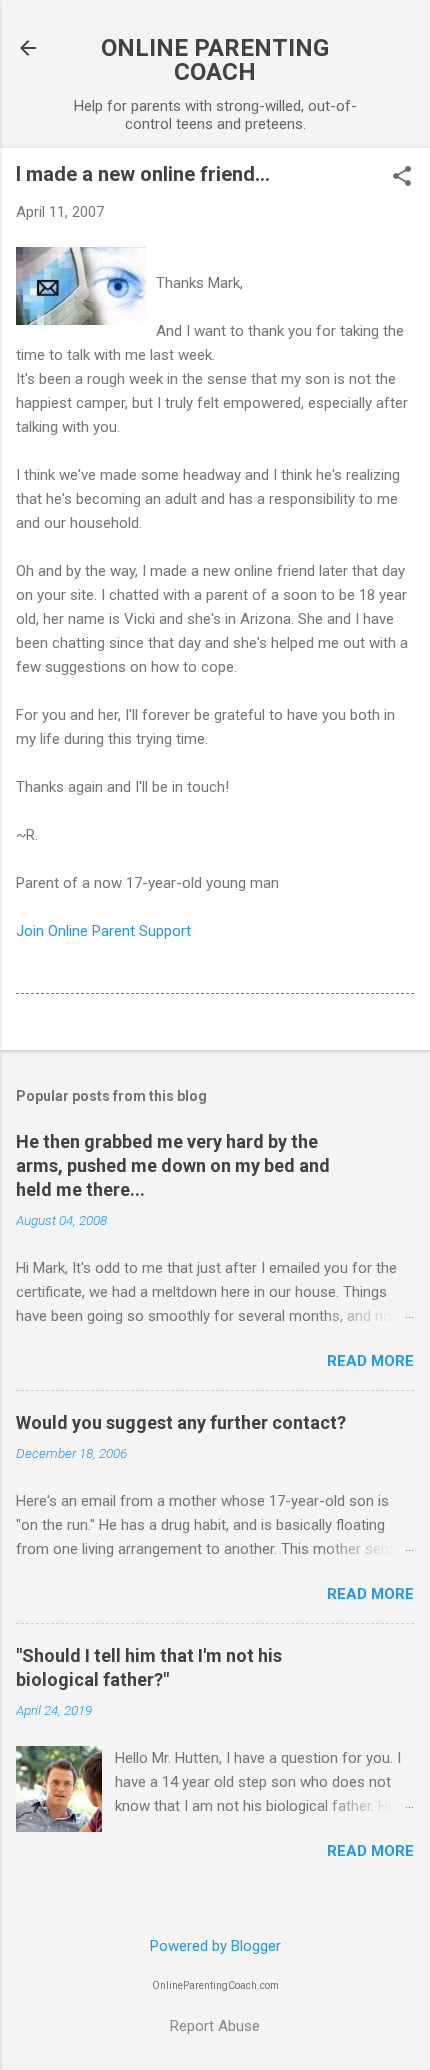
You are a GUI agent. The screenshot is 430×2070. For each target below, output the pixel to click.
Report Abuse (215, 2026)
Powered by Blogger (215, 1946)
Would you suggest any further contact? (181, 1422)
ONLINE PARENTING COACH (215, 60)
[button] (402, 178)
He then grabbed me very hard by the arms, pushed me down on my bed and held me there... (173, 1165)
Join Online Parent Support (103, 931)
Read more (370, 1361)
